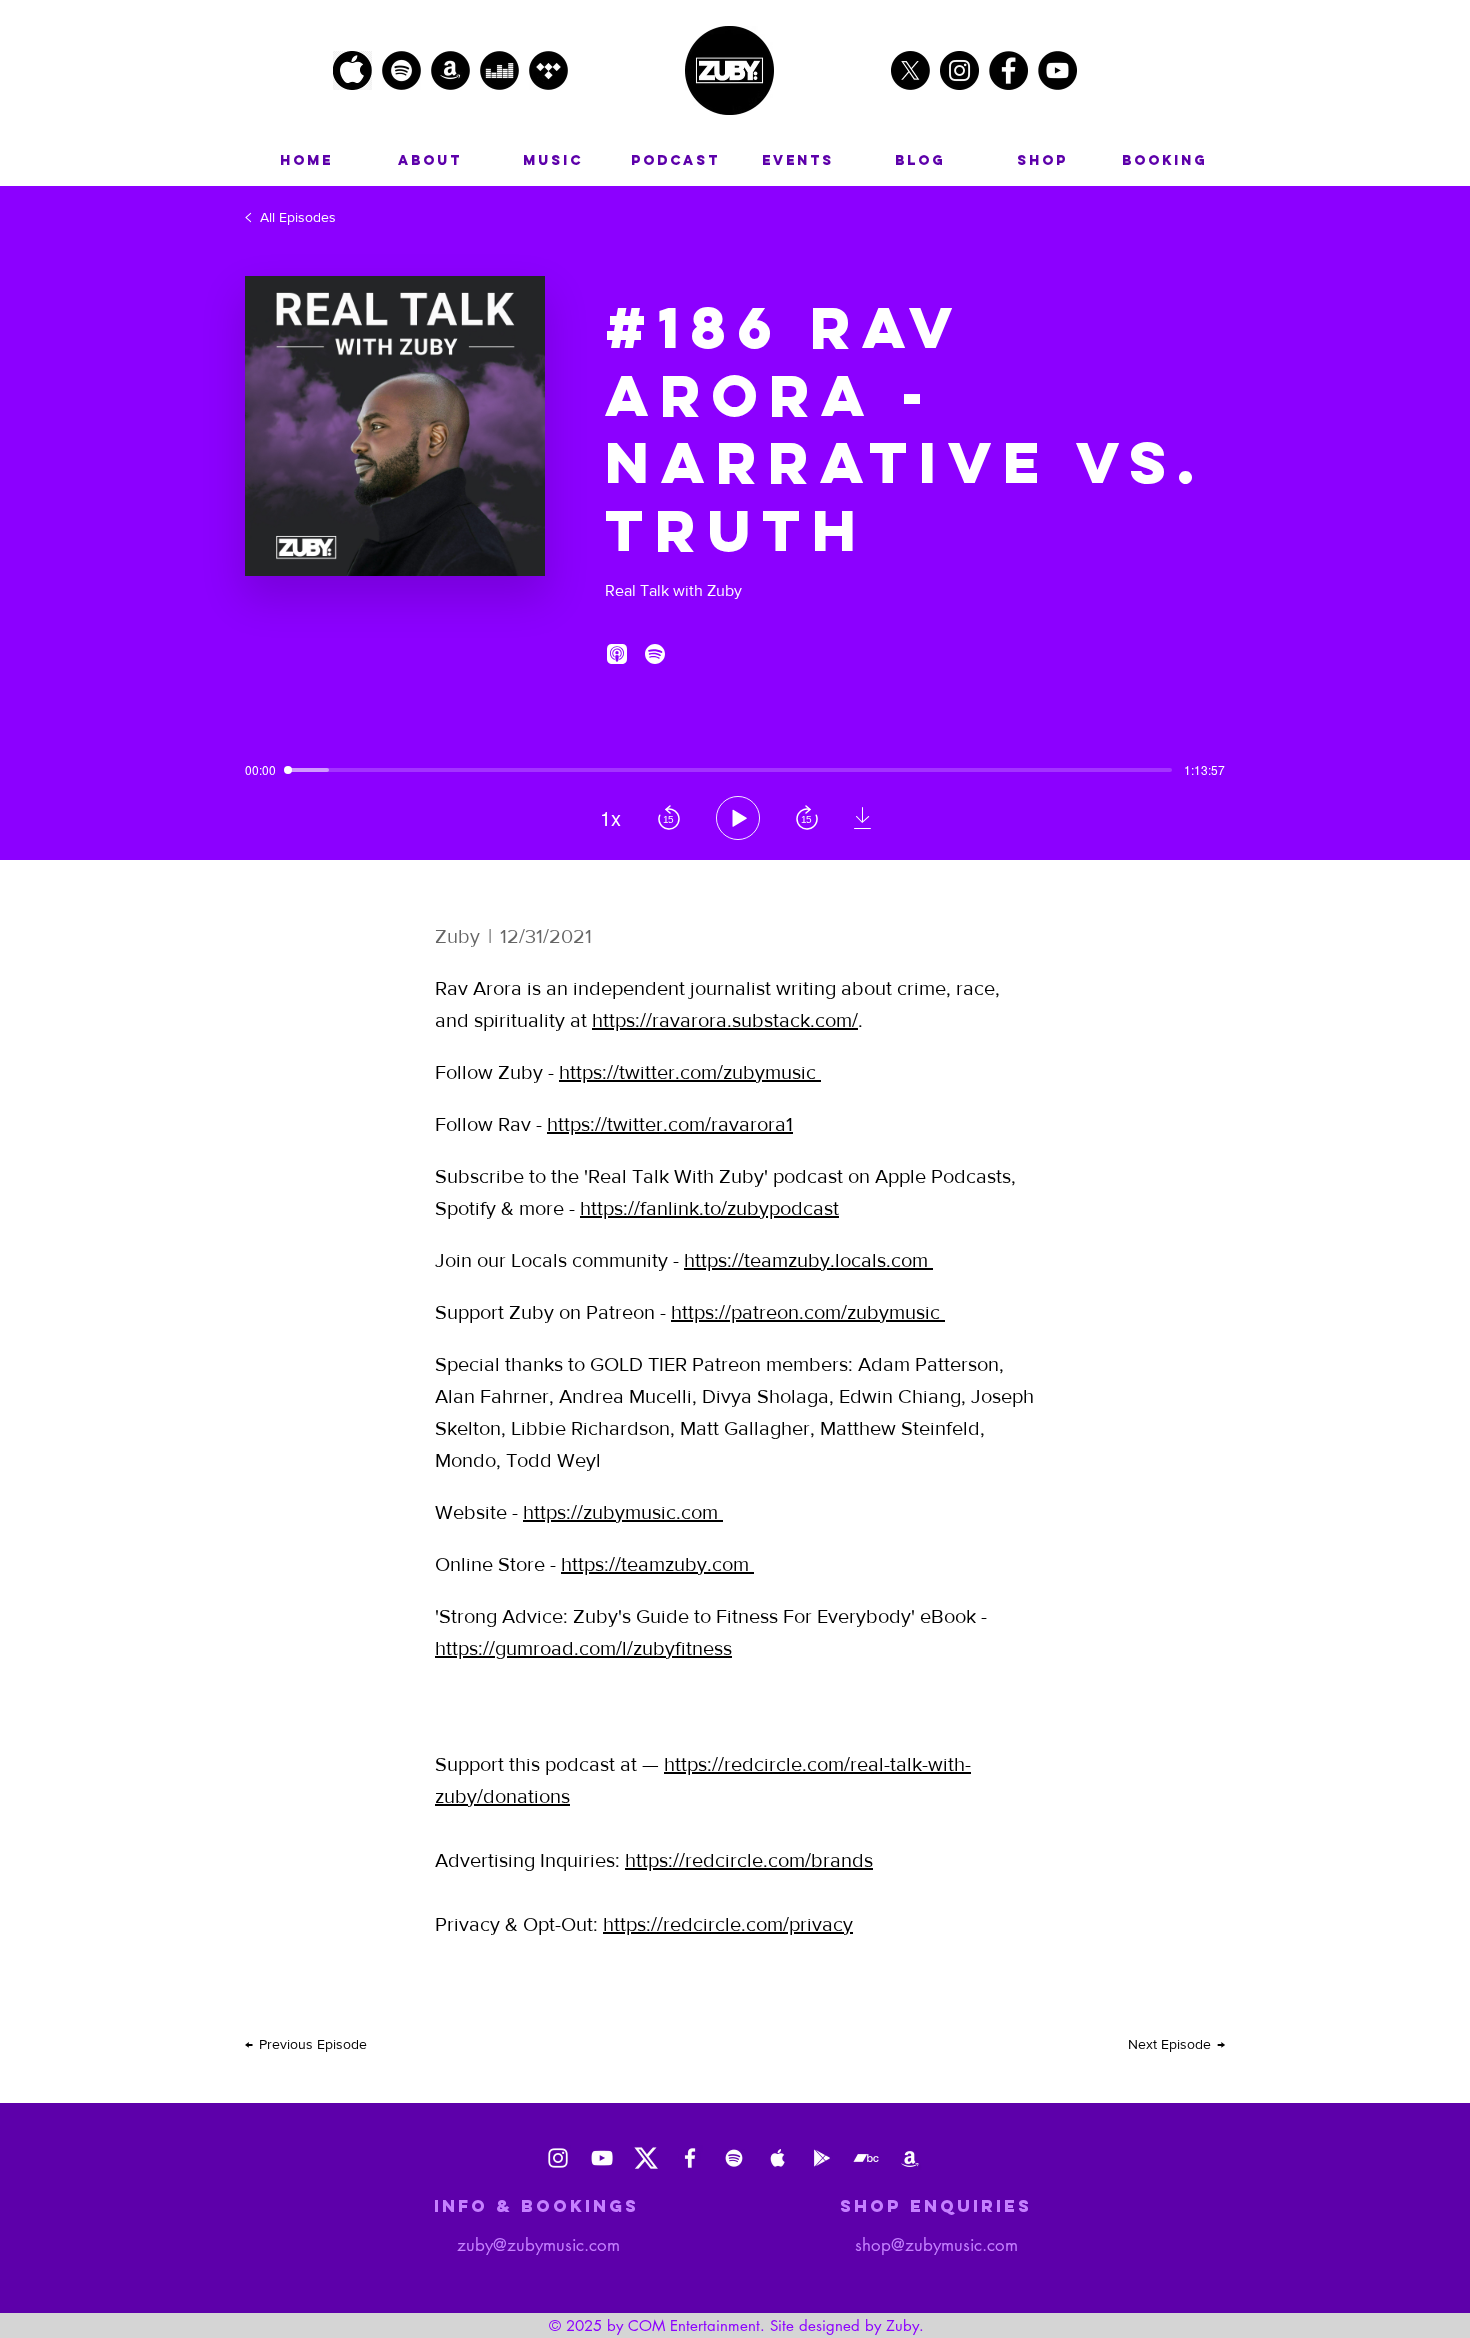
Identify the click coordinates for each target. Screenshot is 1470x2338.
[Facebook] (690, 2158)
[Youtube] (602, 2158)
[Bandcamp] (866, 2158)
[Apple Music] (778, 2158)
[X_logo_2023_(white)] (646, 2158)
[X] (910, 70)
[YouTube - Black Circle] (1057, 70)
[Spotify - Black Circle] (401, 70)
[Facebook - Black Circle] (1008, 70)
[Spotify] (734, 2158)
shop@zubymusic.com (936, 2245)
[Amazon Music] (910, 2158)
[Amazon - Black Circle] (450, 70)
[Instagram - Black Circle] (959, 70)
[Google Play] (822, 2158)
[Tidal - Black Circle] (548, 70)
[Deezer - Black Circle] (499, 70)
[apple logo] (352, 70)
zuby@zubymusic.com (538, 2245)
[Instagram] (558, 2158)
